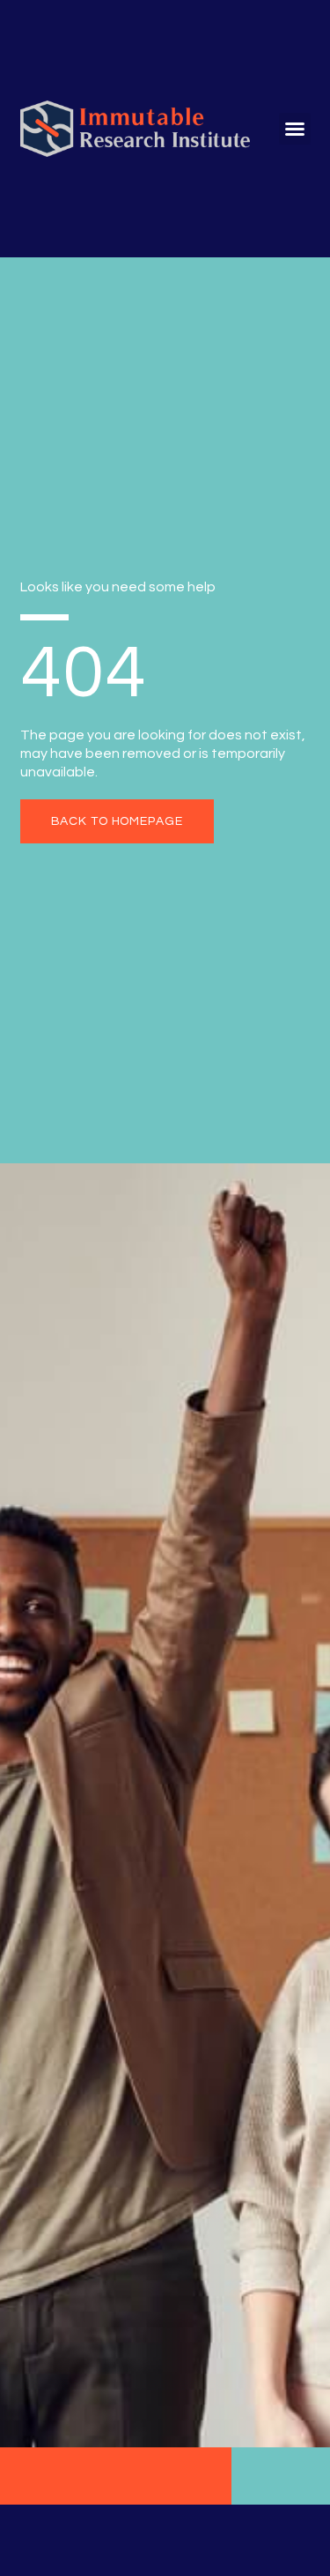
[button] (295, 129)
